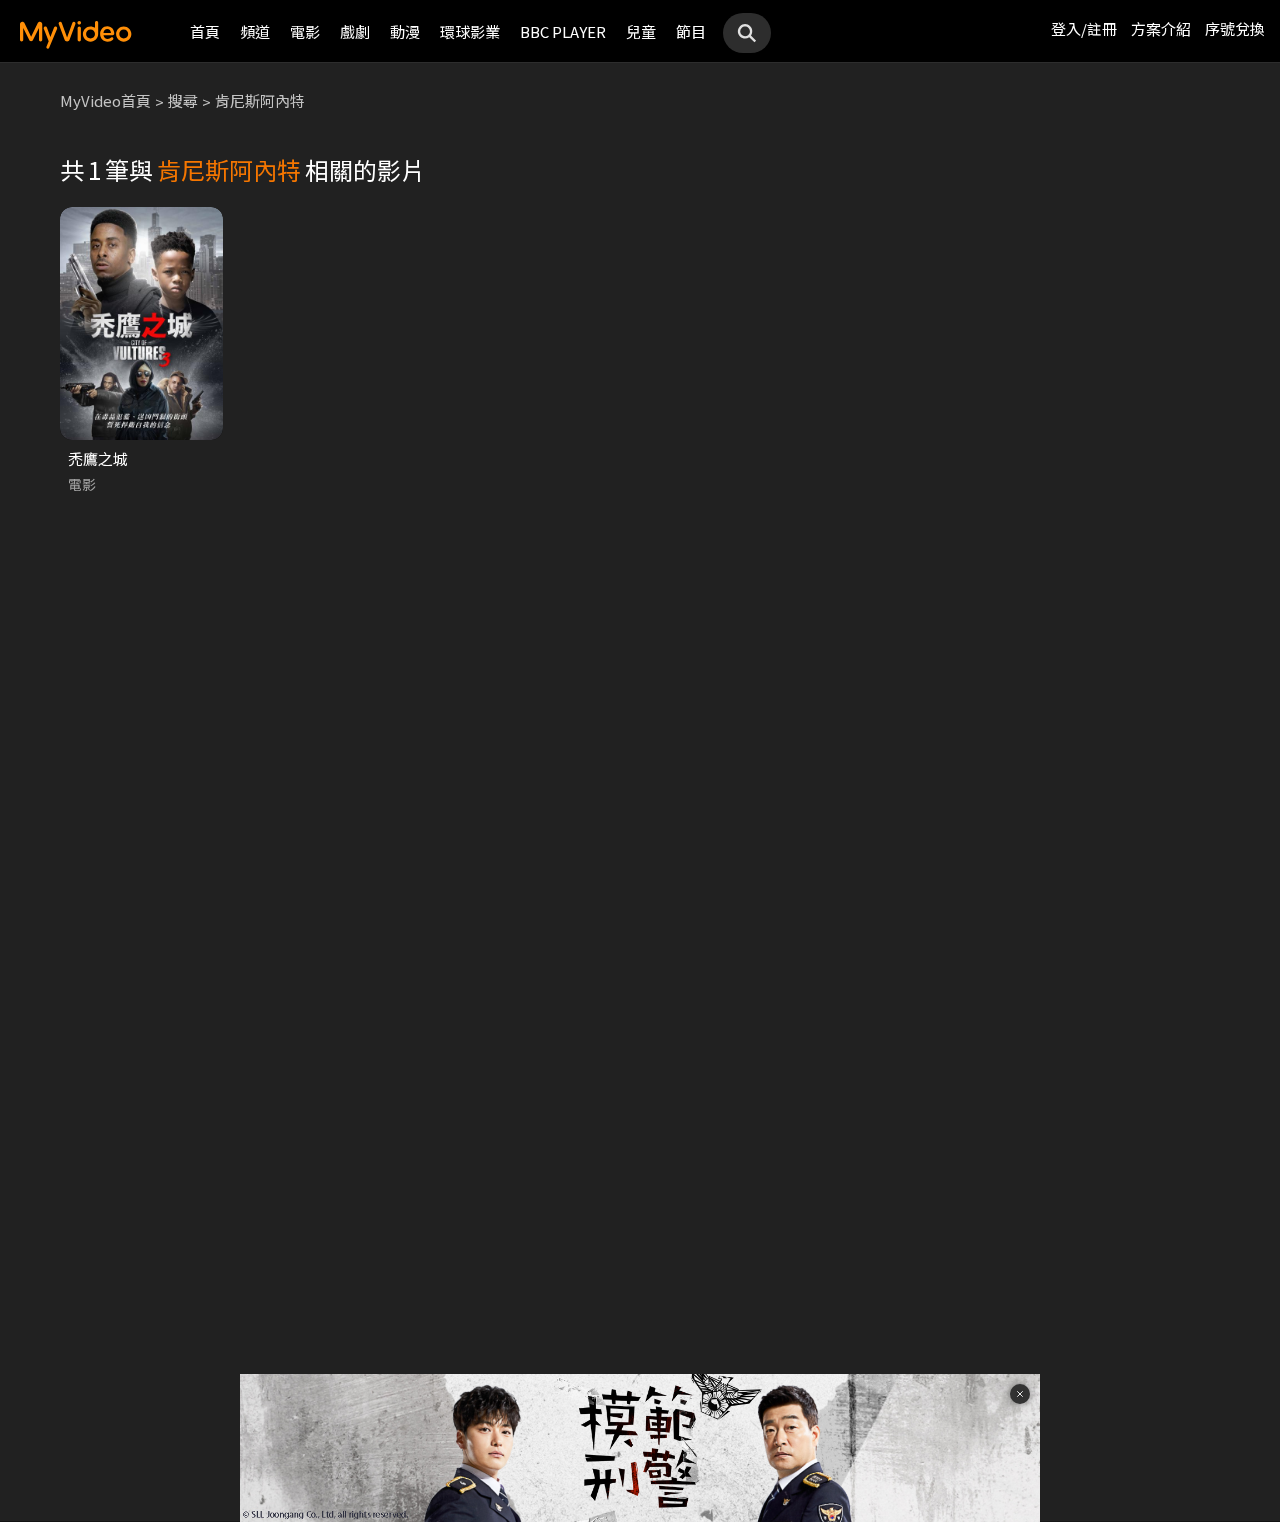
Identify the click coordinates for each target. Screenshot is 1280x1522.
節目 (691, 31)
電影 (305, 31)
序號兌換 (1235, 28)
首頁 (205, 31)
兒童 (641, 31)
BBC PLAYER (563, 31)
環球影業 (470, 31)
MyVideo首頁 (105, 100)
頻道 (255, 31)
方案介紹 (1161, 28)
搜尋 (183, 100)
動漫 (405, 31)
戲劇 (355, 31)
